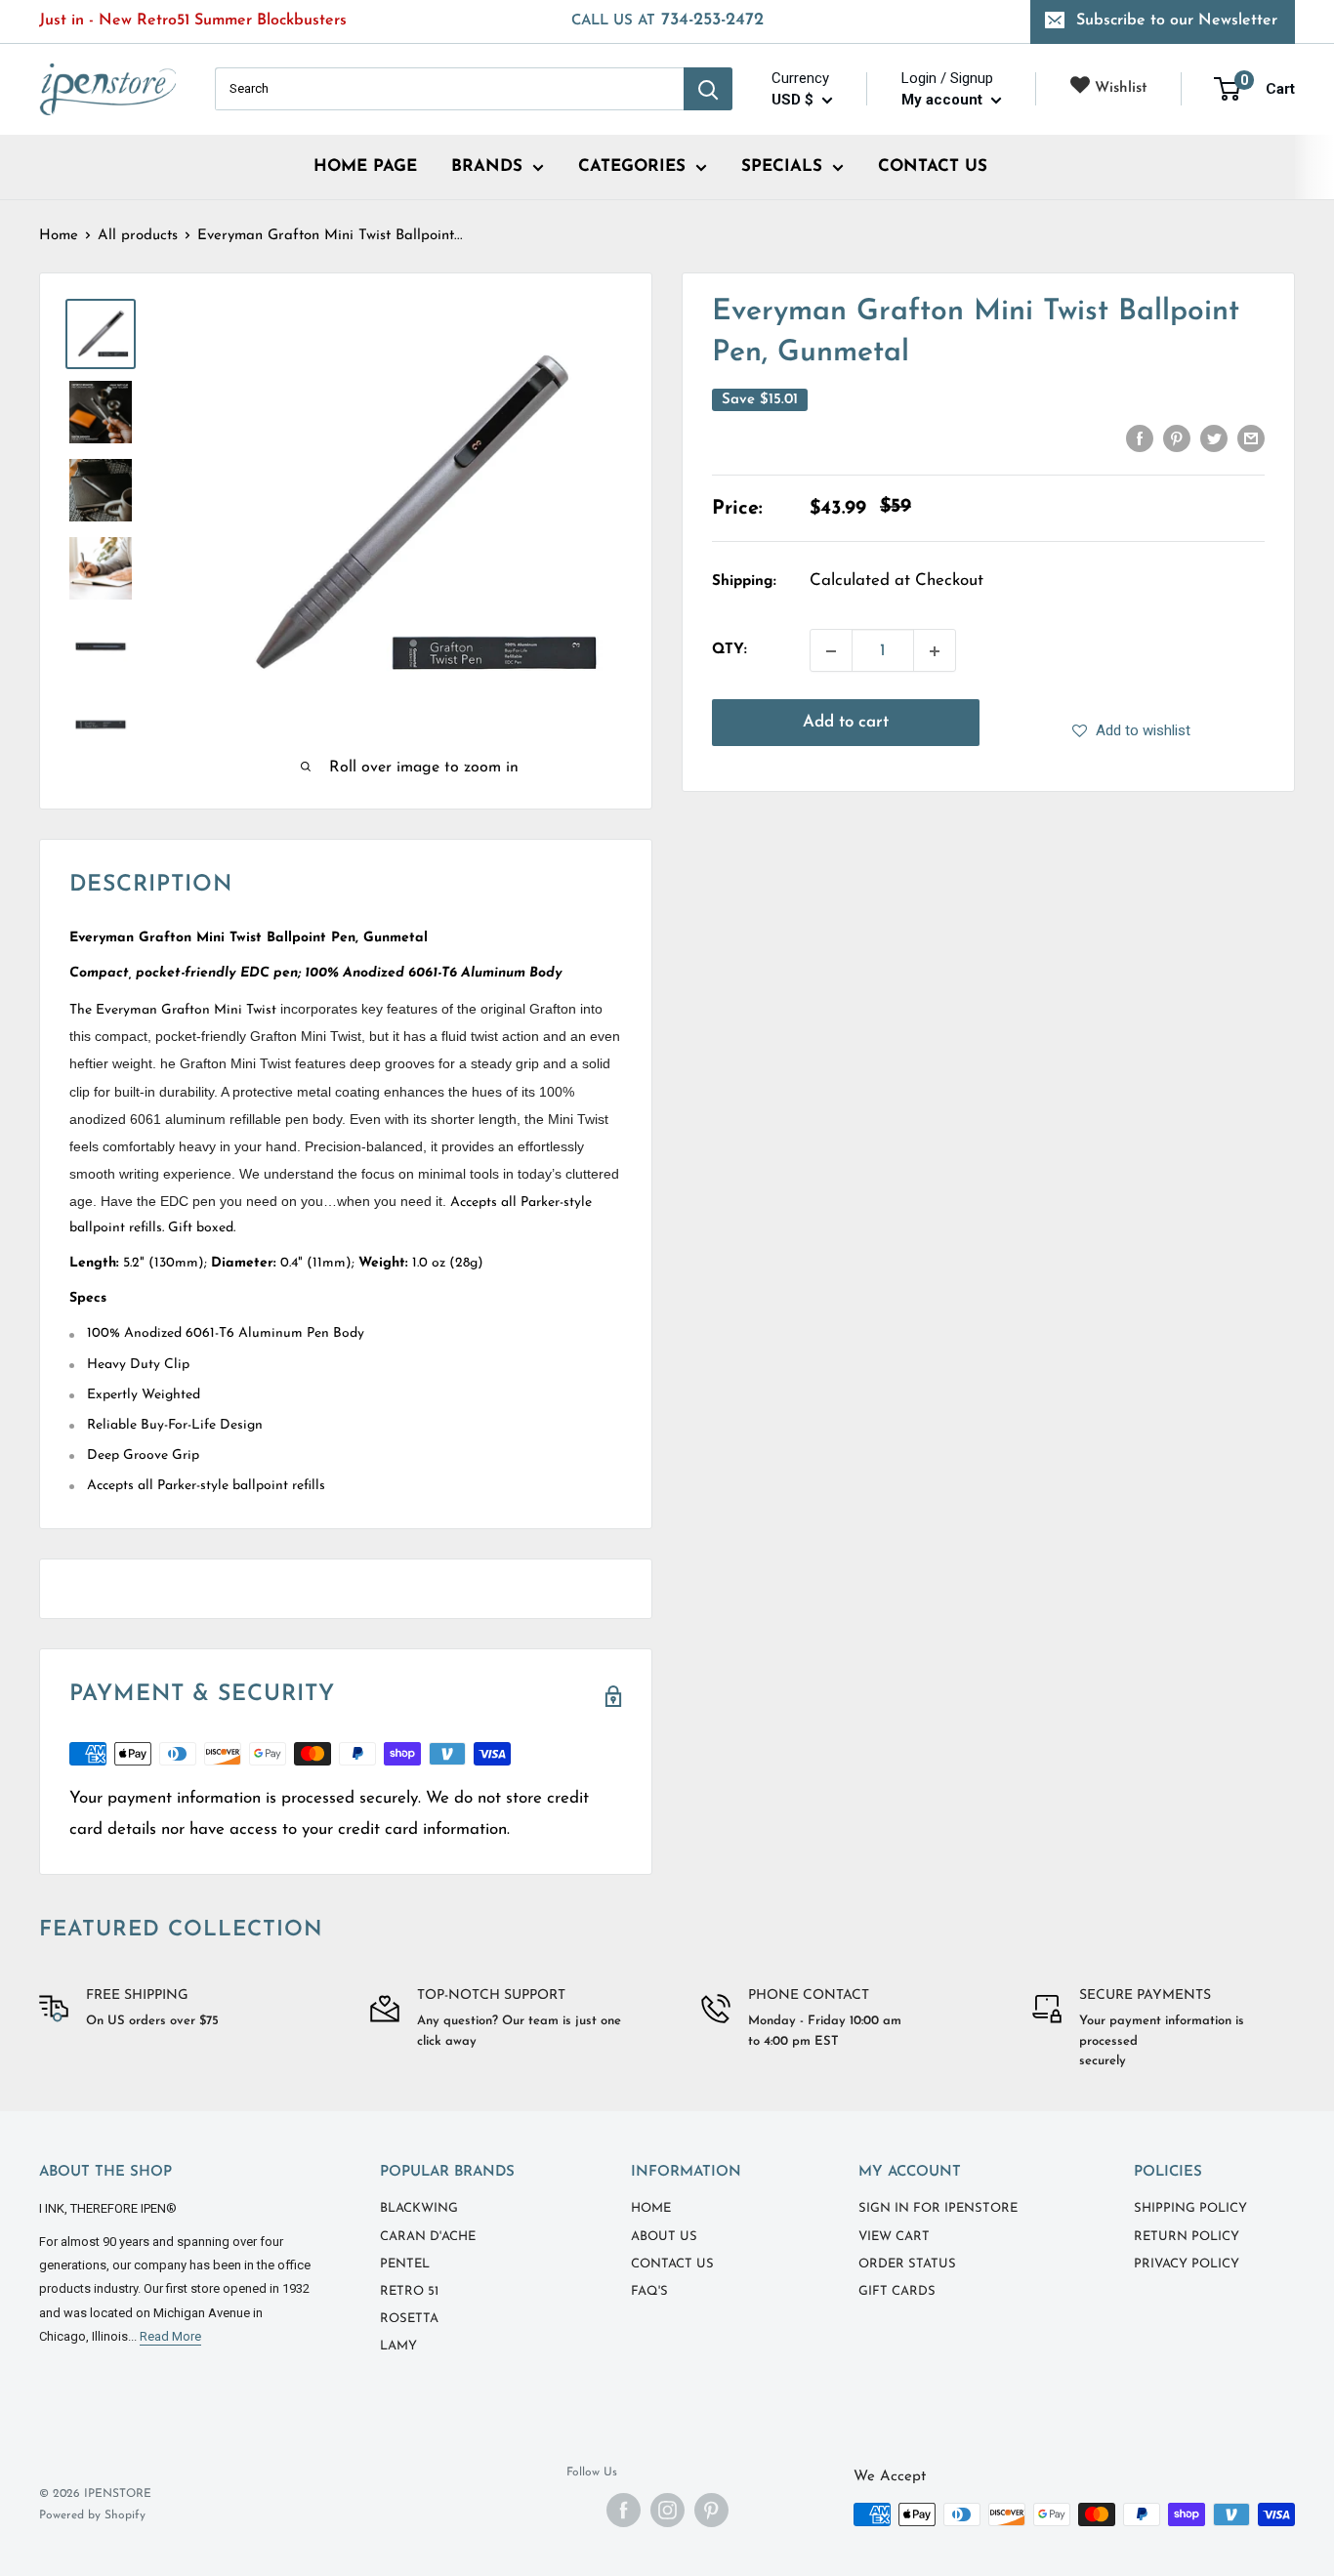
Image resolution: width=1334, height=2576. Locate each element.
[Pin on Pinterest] (1177, 438)
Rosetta (409, 2319)
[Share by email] (1251, 438)
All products (138, 236)
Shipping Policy (1190, 2208)
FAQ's (649, 2291)
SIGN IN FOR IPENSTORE (938, 2208)
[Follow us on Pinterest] (711, 2510)
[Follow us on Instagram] (667, 2510)
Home (59, 236)
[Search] (708, 89)
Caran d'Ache (428, 2237)
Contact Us (672, 2264)
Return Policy (1187, 2237)
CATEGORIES (632, 166)
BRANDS (487, 166)
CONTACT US (933, 166)
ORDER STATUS (907, 2264)
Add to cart (846, 723)
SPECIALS (782, 166)
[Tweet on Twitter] (1214, 438)
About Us (664, 2237)
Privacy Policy (1187, 2264)
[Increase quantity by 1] (935, 651)
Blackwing (419, 2208)
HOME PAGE (365, 166)
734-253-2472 (667, 21)
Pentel (405, 2264)
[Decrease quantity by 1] (831, 651)
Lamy (398, 2346)
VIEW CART (894, 2237)
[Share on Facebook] (1140, 438)
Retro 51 (409, 2291)
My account (944, 100)
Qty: (730, 651)
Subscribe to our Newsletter (1177, 21)
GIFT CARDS (897, 2291)
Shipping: (744, 582)
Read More (170, 2336)
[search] (449, 89)
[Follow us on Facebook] (624, 2510)
